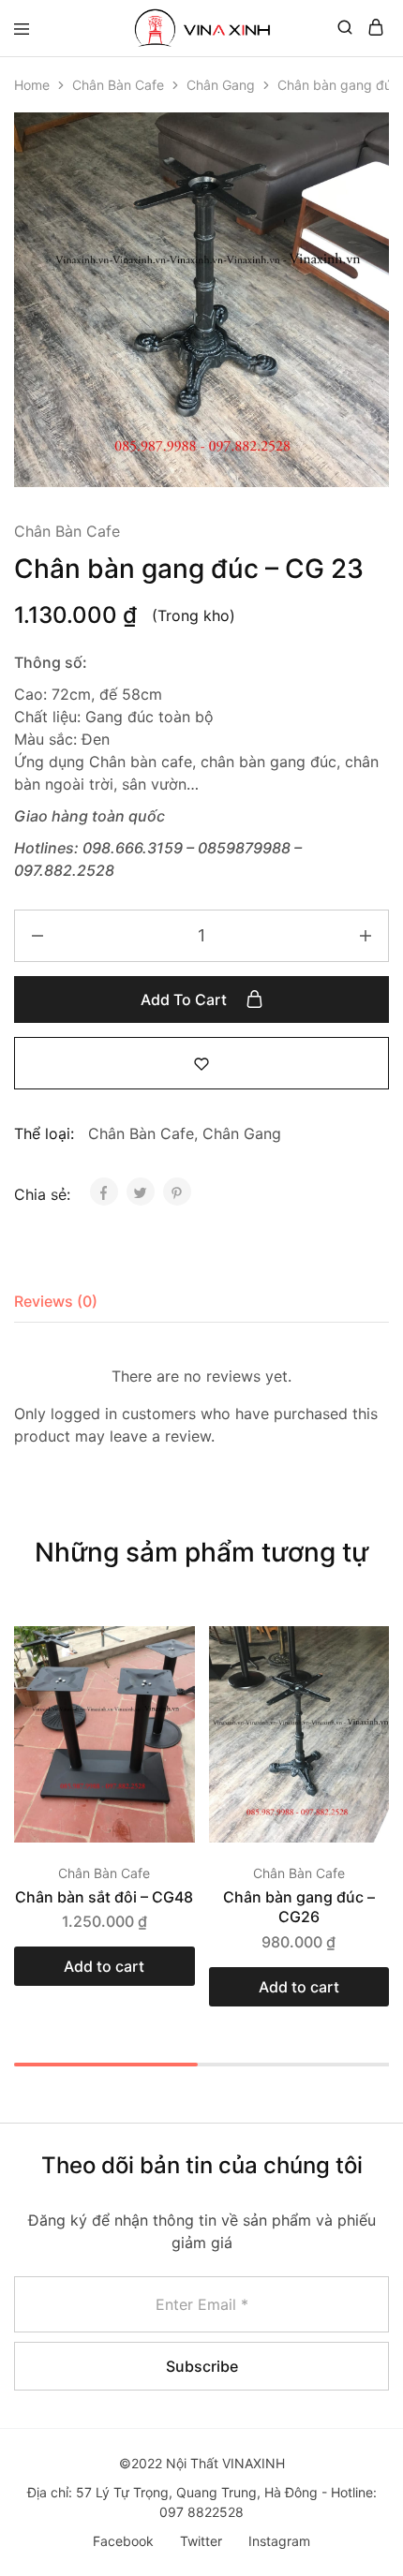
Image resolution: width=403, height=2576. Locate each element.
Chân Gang (221, 85)
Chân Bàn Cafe (118, 85)
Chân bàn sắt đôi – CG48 (104, 1897)
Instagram (279, 2541)
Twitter (201, 2541)
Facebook (123, 2541)
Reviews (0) (56, 1301)
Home (32, 85)
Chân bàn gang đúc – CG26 (299, 1907)
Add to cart (186, 999)
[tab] (60, 1301)
